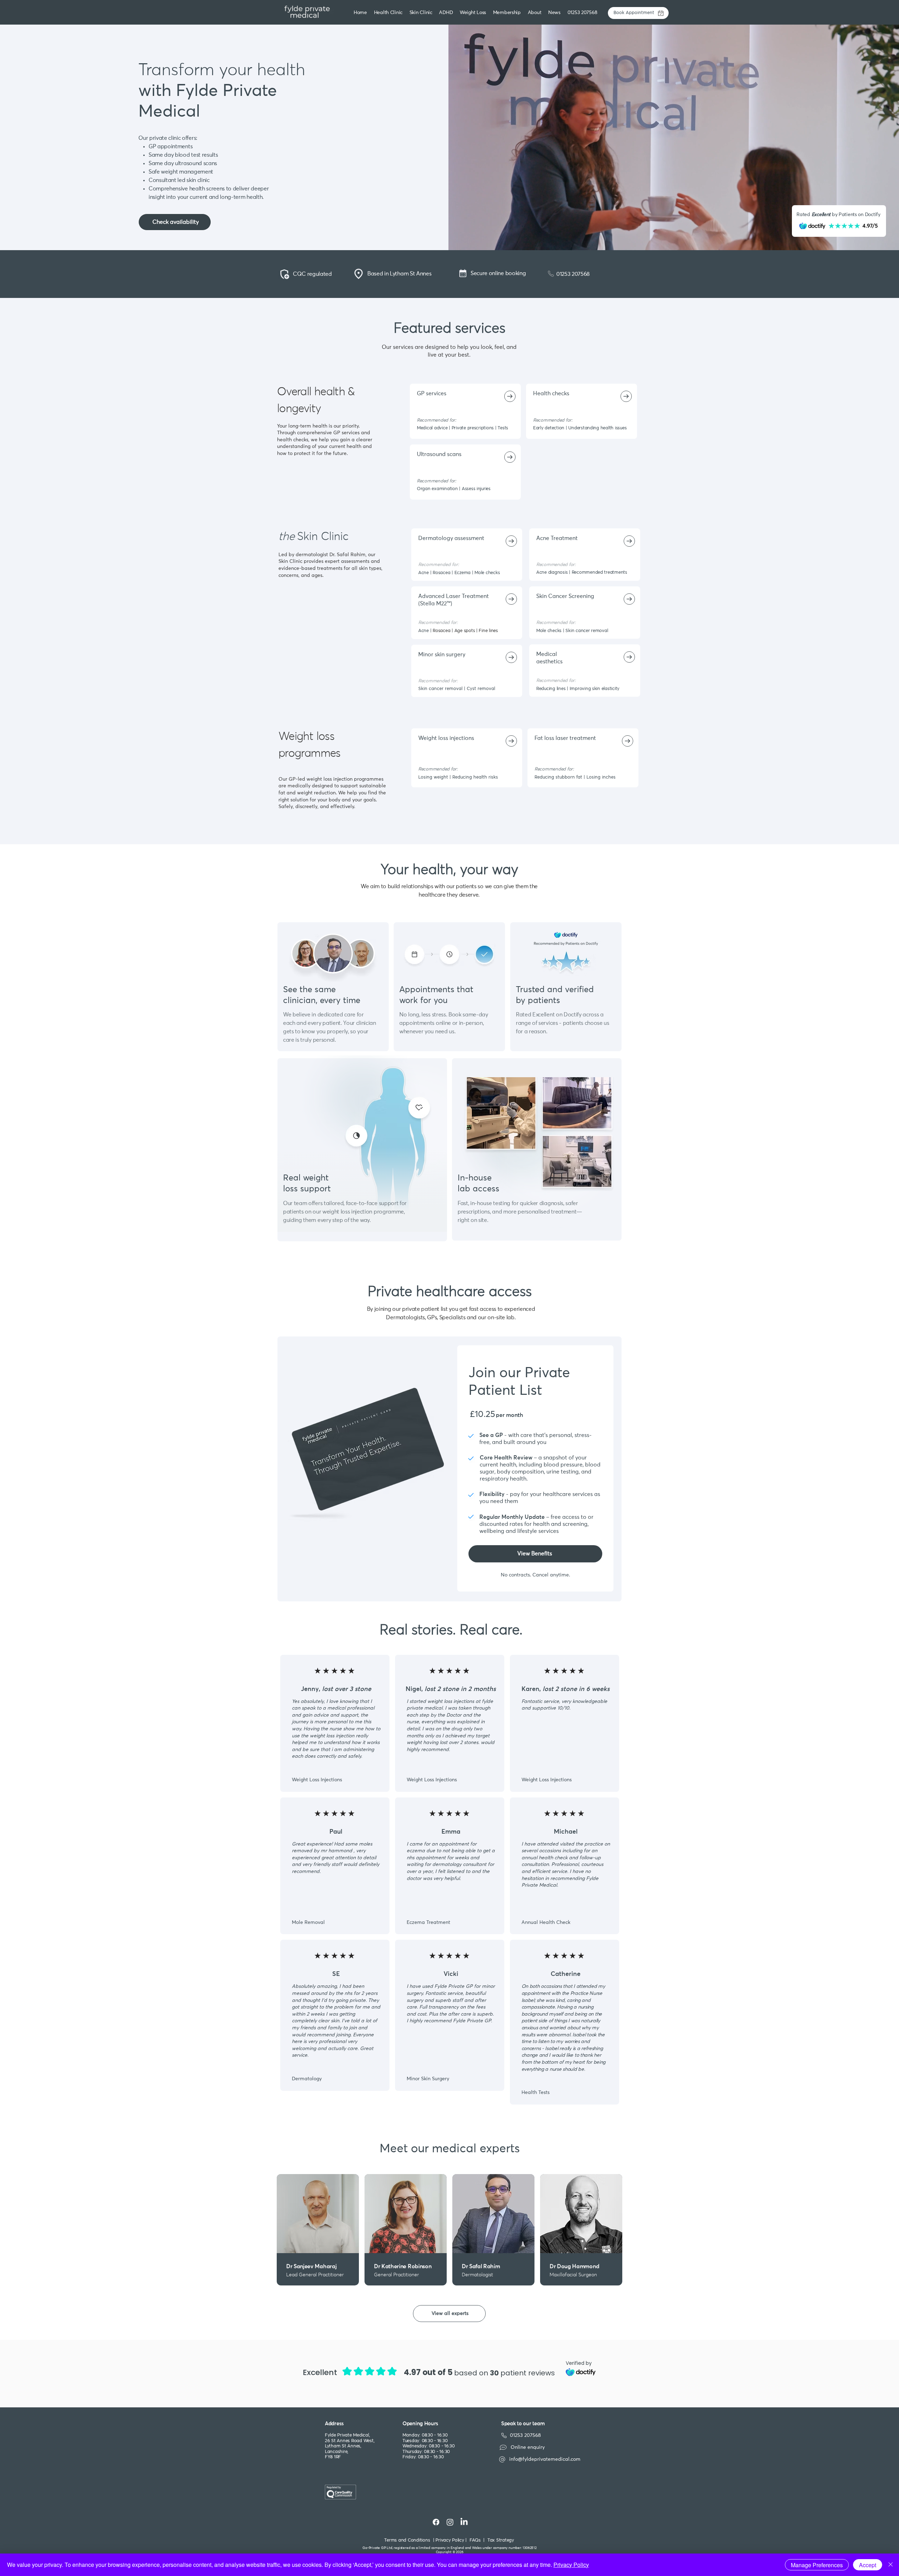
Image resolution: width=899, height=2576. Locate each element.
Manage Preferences (817, 2565)
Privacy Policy (571, 2565)
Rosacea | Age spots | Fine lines (465, 631)
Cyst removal (481, 689)
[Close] (891, 2565)
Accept (868, 2565)
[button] (422, 13)
